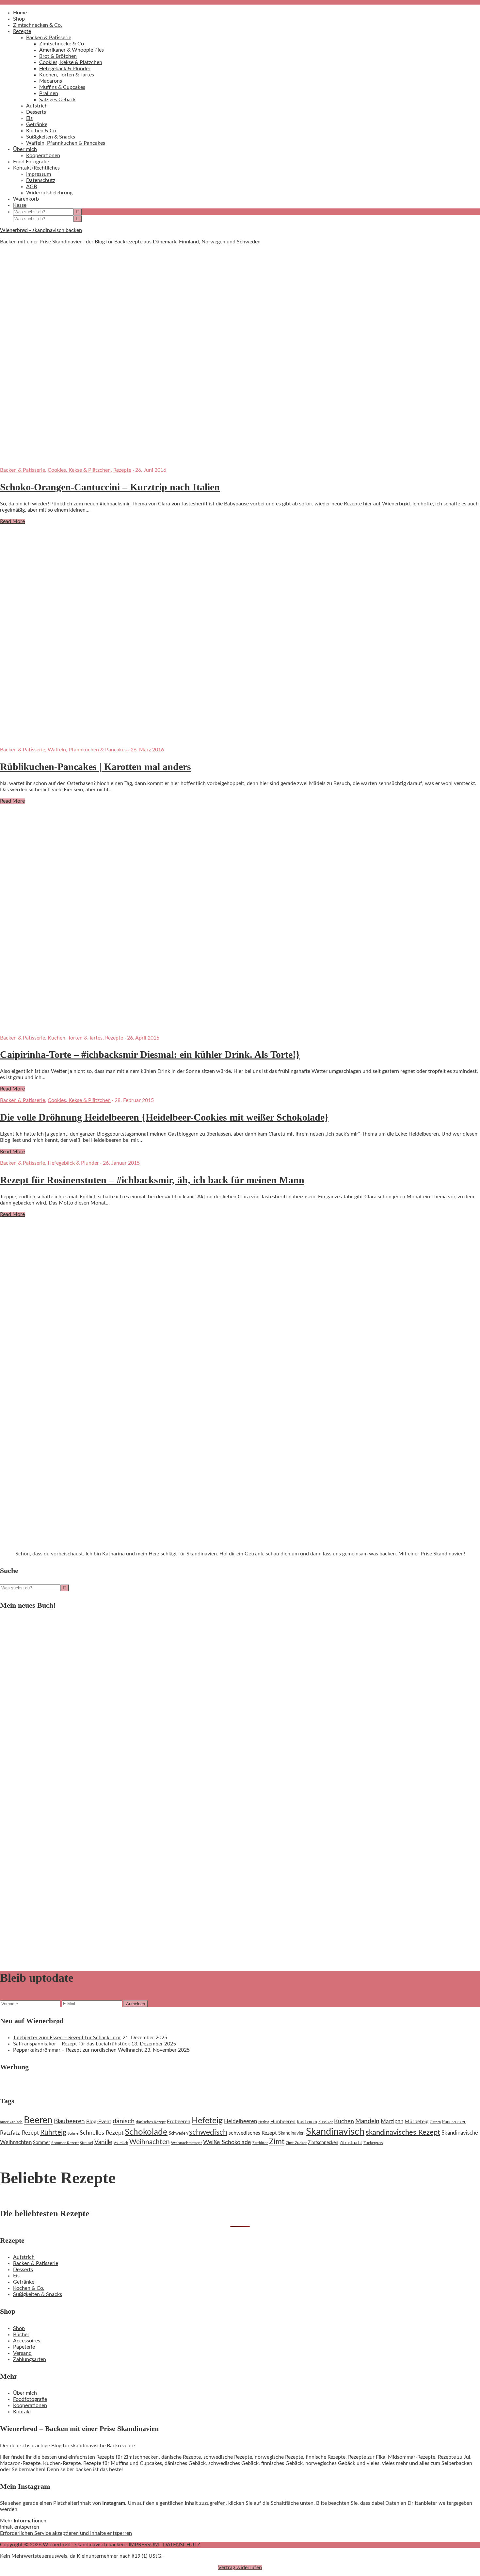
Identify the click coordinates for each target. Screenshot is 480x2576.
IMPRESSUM (144, 2545)
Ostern (435, 2122)
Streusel (87, 2143)
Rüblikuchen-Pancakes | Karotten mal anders (96, 767)
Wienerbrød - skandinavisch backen (41, 230)
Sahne (73, 2133)
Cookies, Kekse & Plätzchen (79, 470)
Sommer (41, 2143)
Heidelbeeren (240, 2121)
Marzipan (392, 2122)
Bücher (21, 2335)
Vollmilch (121, 2143)
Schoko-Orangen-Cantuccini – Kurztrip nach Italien (110, 487)
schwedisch (208, 2132)
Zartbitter (260, 2143)
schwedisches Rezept (253, 2133)
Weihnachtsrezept (186, 2143)
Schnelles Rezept (102, 2133)
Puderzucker (454, 2122)
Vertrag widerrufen (240, 2568)
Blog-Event (99, 2122)
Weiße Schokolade (227, 2142)
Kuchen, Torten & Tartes (75, 1038)
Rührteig (53, 2133)
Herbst (264, 2122)
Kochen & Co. (29, 2288)
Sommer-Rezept (65, 2143)
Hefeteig (207, 2121)
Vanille (103, 2142)
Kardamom (307, 2122)
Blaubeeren (69, 2121)
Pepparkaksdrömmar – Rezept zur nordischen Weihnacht (78, 2050)
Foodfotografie (30, 2399)
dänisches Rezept (151, 2122)
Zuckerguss (373, 2143)
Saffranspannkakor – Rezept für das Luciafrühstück (72, 2044)
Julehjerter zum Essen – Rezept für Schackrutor (67, 2038)
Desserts (23, 2270)
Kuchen (344, 2121)
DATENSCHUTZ (182, 2545)
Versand (22, 2353)
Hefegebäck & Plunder (73, 1163)
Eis (16, 2276)
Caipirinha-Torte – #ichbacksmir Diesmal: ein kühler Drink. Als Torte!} (150, 1054)
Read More (12, 521)
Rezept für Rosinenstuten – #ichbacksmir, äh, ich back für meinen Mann (152, 1180)
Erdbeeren (179, 2122)
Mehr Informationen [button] (23, 2521)
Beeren (38, 2120)
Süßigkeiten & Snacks (38, 2294)
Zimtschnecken (323, 2143)
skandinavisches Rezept (403, 2132)
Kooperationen (30, 2405)
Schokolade (146, 2132)
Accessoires (27, 2341)
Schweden (178, 2133)
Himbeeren (283, 2122)
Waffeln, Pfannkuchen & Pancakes (87, 750)
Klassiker (326, 2122)
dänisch (124, 2121)
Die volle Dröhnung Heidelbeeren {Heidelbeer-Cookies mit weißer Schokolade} (164, 1117)
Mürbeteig (416, 2122)
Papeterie (24, 2347)
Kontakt (22, 2412)
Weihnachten (150, 2142)
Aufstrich (24, 2257)
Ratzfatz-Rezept (19, 2133)
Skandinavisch (335, 2132)
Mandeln (367, 2121)
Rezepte (122, 470)
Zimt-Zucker (296, 2143)
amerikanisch (11, 2122)
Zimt (277, 2142)
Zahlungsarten (30, 2359)
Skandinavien (291, 2133)
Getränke (24, 2282)
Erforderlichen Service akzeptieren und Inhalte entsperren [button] (66, 2533)
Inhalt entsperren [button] (20, 2527)
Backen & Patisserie (23, 470)
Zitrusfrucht (351, 2143)
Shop (19, 2328)
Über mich (25, 2393)
